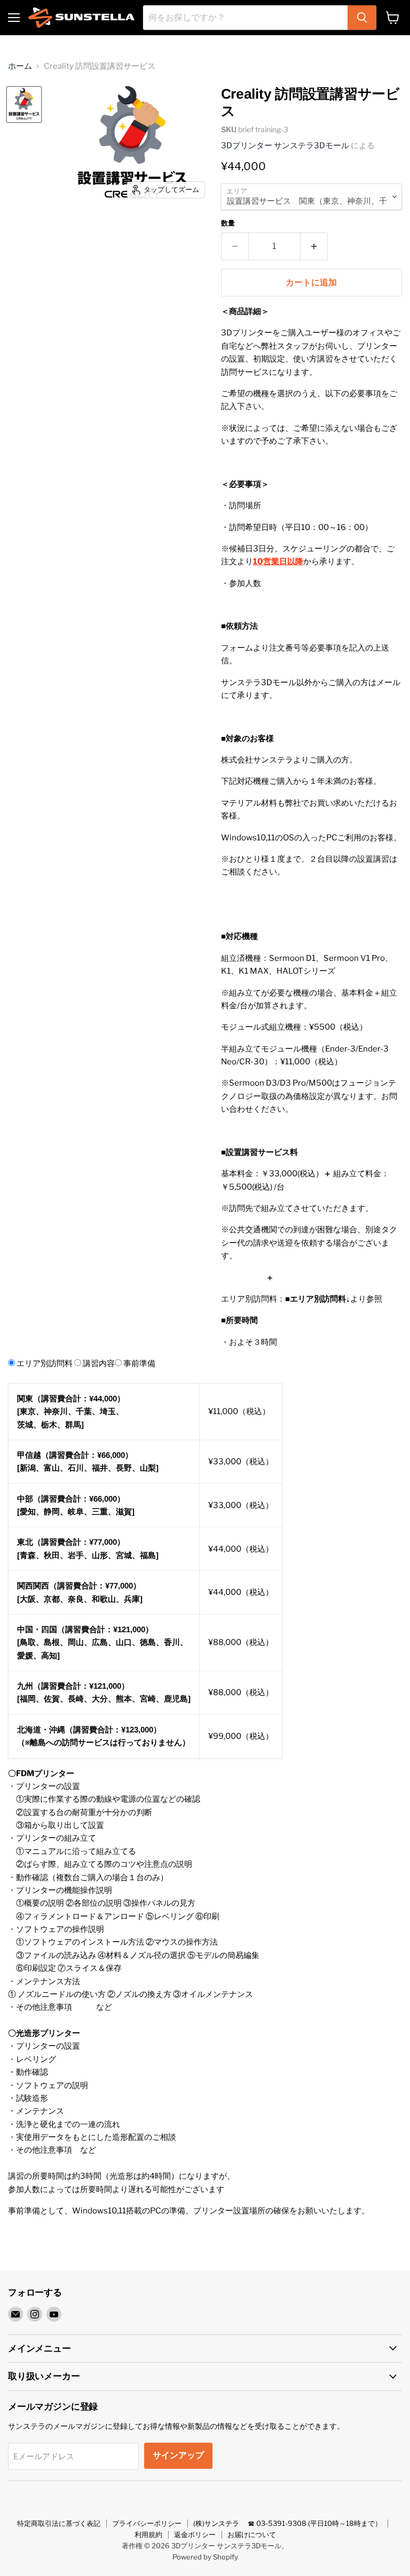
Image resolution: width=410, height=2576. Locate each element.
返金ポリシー (195, 2534)
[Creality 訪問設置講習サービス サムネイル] (24, 105)
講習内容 (99, 1363)
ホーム (20, 66)
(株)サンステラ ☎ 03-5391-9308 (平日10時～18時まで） (287, 2523)
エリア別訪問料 (45, 1363)
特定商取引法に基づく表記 (59, 2523)
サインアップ (178, 2455)
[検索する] (362, 18)
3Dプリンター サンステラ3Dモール (285, 146)
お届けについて (252, 2534)
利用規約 (148, 2534)
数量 (228, 223)
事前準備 (139, 1363)
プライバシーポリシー (147, 2523)
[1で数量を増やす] (314, 246)
